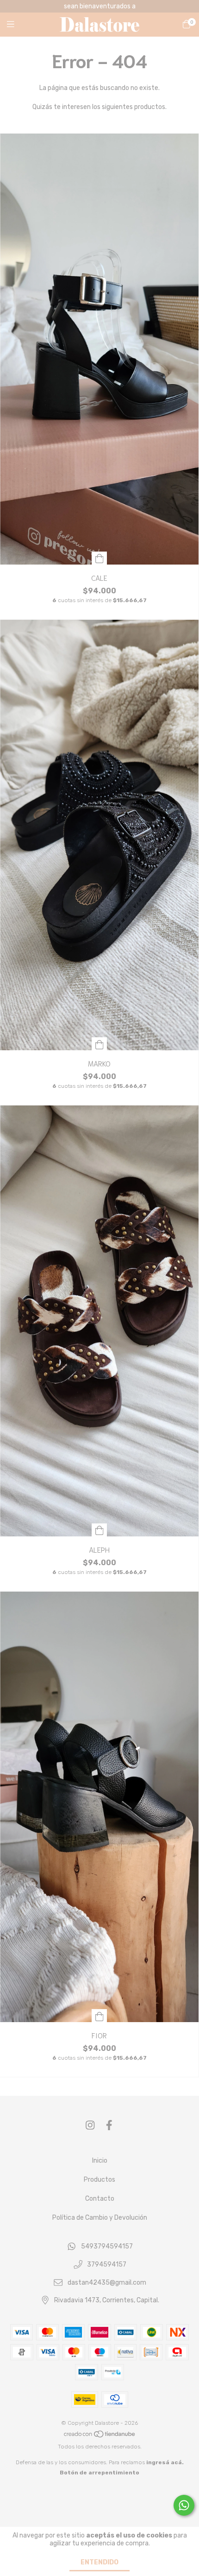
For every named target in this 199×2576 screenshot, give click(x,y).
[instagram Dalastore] (90, 2125)
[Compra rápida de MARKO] (99, 1044)
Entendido (99, 2562)
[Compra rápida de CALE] (99, 558)
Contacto (100, 2199)
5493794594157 (107, 2247)
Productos (99, 2180)
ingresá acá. (165, 2462)
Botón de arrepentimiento (99, 2473)
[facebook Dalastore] (109, 2125)
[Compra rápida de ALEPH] (99, 1530)
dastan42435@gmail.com (107, 2283)
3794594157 (107, 2264)
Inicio (100, 2161)
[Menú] (16, 25)
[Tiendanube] (100, 2436)
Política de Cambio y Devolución (100, 2218)
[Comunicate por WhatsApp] (184, 2505)
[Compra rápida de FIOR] (99, 2016)
